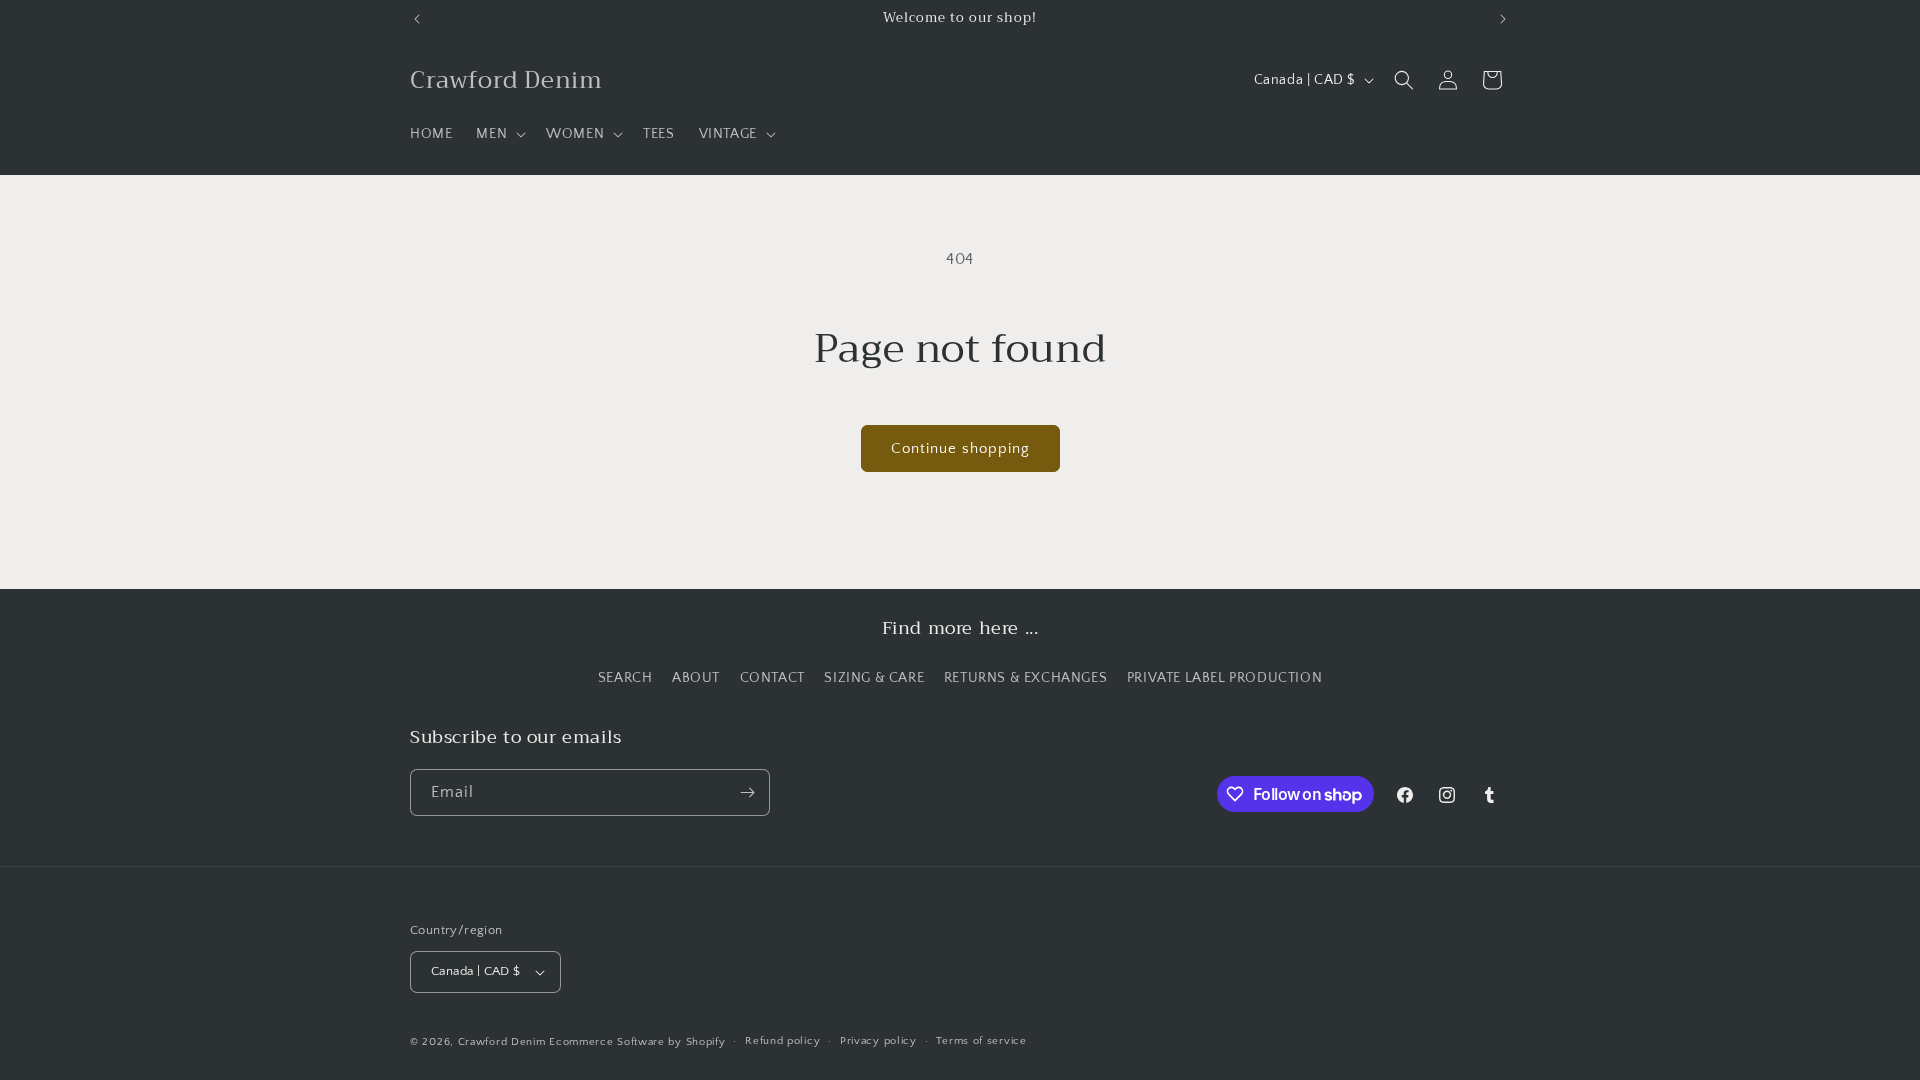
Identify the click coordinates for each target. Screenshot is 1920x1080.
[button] (499, 134)
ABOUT (696, 678)
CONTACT (772, 678)
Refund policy (782, 1041)
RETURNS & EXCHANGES (1025, 678)
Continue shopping (960, 448)
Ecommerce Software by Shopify (637, 1042)
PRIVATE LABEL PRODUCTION (1224, 678)
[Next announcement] (1503, 19)
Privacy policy (878, 1041)
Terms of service (981, 1041)
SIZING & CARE (874, 678)
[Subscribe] (747, 792)
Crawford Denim (502, 1042)
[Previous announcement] (417, 19)
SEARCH (625, 678)
